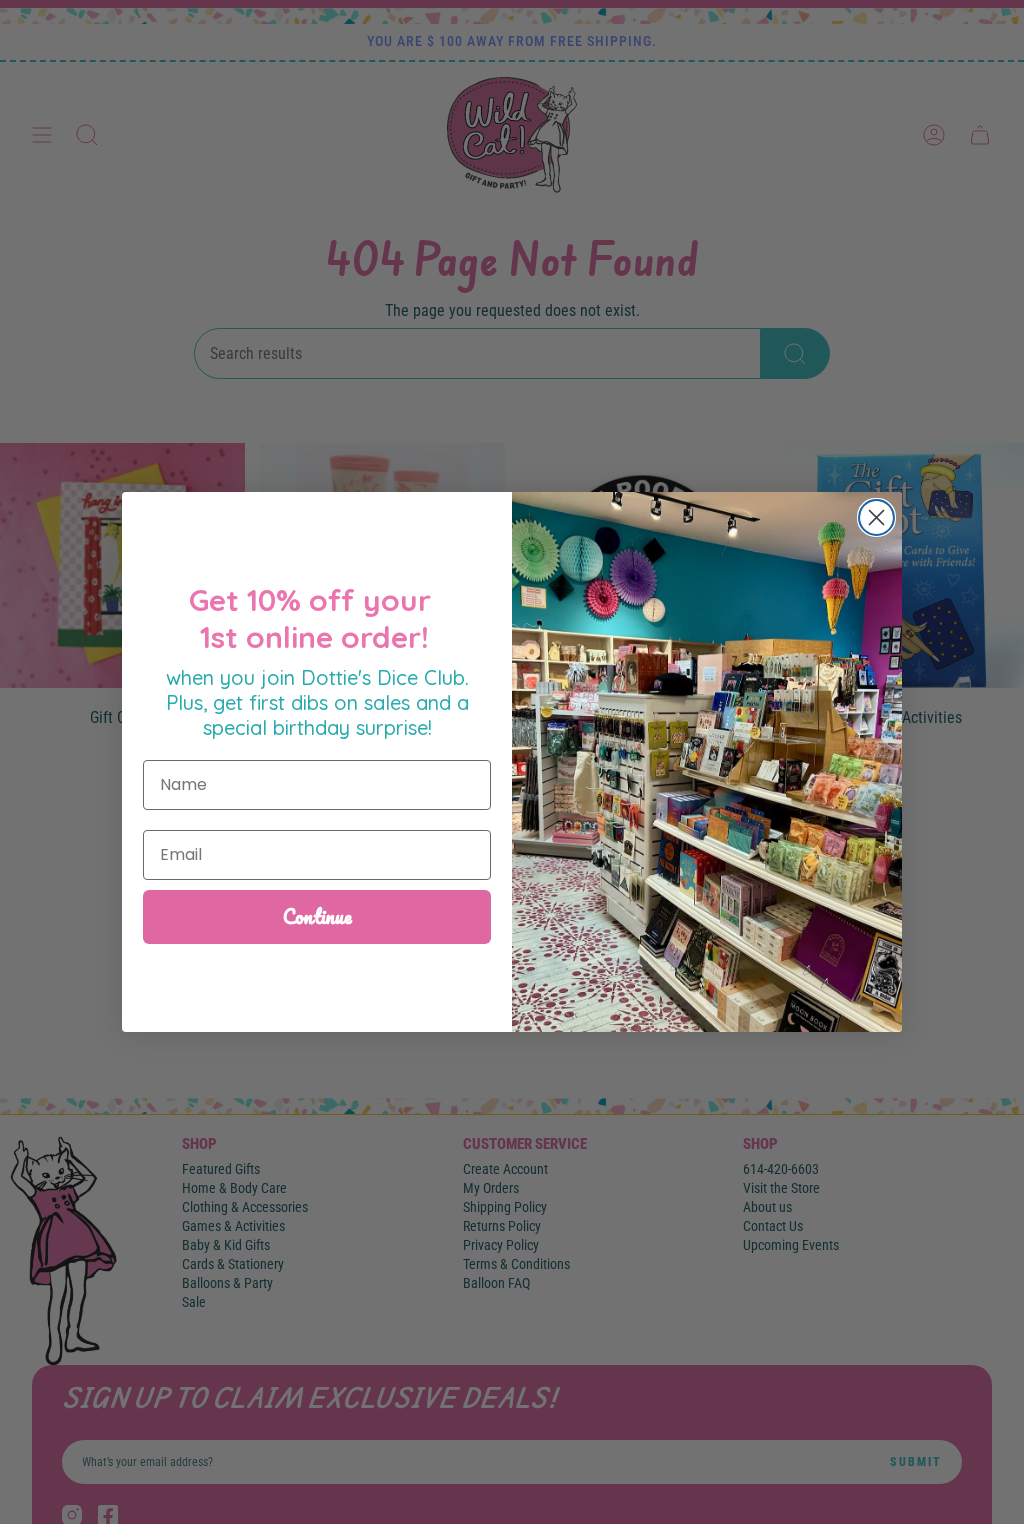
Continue (317, 916)
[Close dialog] (876, 517)
